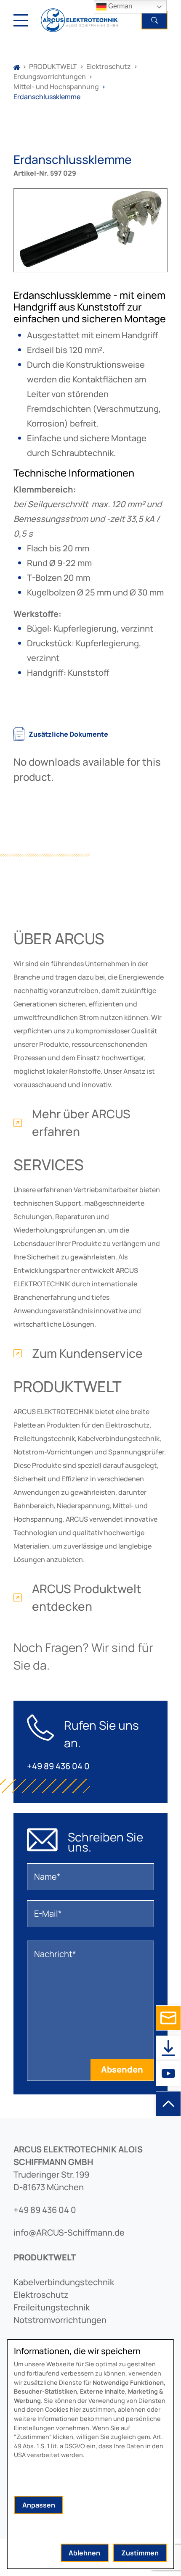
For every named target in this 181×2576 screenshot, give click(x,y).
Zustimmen (140, 2553)
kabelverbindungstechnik (64, 2282)
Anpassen (39, 2505)
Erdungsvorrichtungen (50, 76)
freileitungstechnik (52, 2307)
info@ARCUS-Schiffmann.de (69, 2232)
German (119, 6)
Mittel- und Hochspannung (56, 87)
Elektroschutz (109, 66)
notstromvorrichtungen (60, 2320)
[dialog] (90, 2454)
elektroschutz (41, 2295)
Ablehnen (84, 2553)
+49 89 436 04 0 (58, 1766)
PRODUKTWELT (53, 66)
